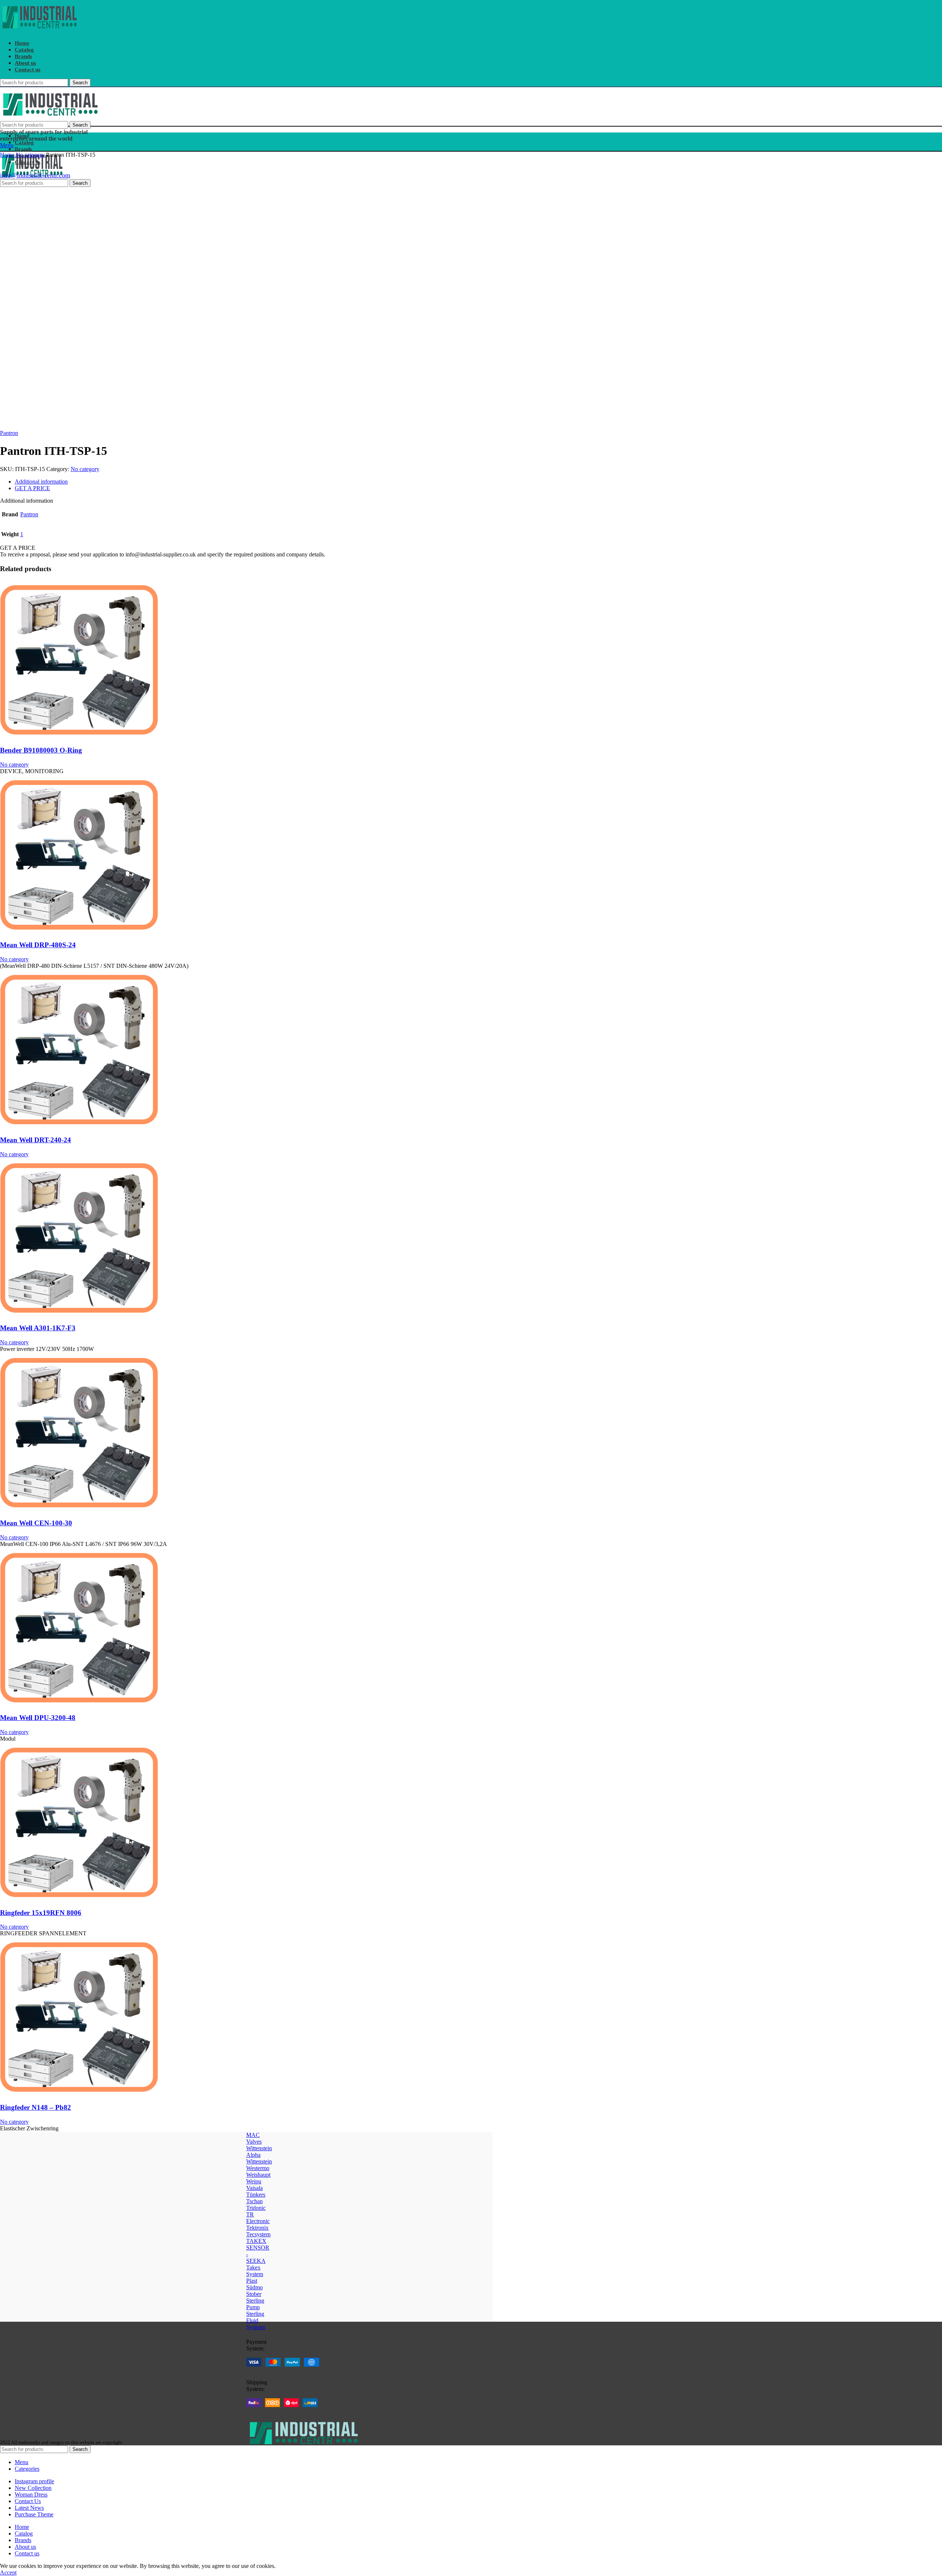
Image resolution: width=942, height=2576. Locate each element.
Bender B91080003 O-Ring (41, 750)
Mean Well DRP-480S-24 (38, 945)
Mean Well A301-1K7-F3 (38, 1328)
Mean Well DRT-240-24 (36, 1140)
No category (31, 155)
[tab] (232, 482)
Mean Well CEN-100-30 (36, 1523)
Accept (8, 2573)
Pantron (9, 433)
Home (8, 155)
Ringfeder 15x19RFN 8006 (41, 1913)
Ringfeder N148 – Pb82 (36, 2107)
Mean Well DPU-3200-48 (38, 1718)
